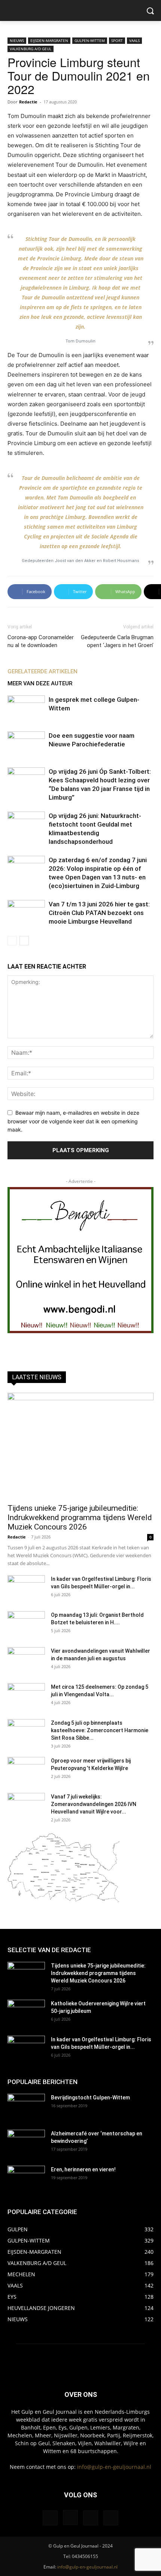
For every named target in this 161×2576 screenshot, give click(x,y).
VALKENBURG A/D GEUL (31, 49)
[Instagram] (70, 2518)
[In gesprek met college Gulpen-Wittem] (26, 708)
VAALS (134, 40)
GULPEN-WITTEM (90, 40)
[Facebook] (50, 2518)
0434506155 (85, 2556)
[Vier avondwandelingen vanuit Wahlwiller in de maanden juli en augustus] (26, 1660)
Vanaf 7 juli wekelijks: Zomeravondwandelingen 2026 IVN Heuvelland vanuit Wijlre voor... (94, 1804)
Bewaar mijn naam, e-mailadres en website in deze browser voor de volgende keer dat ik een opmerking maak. (73, 1121)
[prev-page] (12, 941)
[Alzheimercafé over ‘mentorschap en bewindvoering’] (26, 2143)
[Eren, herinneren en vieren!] (26, 2179)
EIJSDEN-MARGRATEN (49, 40)
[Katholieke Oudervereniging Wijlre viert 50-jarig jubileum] (26, 2013)
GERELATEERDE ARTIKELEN (42, 671)
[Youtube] (111, 2518)
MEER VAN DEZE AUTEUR (40, 683)
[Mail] (91, 2518)
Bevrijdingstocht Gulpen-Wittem (90, 2098)
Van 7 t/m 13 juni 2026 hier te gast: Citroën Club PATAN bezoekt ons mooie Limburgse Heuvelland (99, 913)
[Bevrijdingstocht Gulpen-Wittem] (26, 2107)
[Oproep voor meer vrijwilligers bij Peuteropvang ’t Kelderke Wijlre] (26, 1770)
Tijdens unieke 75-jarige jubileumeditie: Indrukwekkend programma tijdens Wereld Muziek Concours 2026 (80, 1517)
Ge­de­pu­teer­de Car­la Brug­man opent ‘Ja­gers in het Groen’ (117, 641)
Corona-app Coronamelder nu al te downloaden (41, 641)
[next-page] (24, 941)
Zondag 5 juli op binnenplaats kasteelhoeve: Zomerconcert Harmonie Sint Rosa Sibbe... (100, 1730)
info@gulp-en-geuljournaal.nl (114, 2467)
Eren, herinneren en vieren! (83, 2169)
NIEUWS (17, 40)
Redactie (28, 102)
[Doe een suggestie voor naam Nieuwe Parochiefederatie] (26, 744)
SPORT (117, 40)
